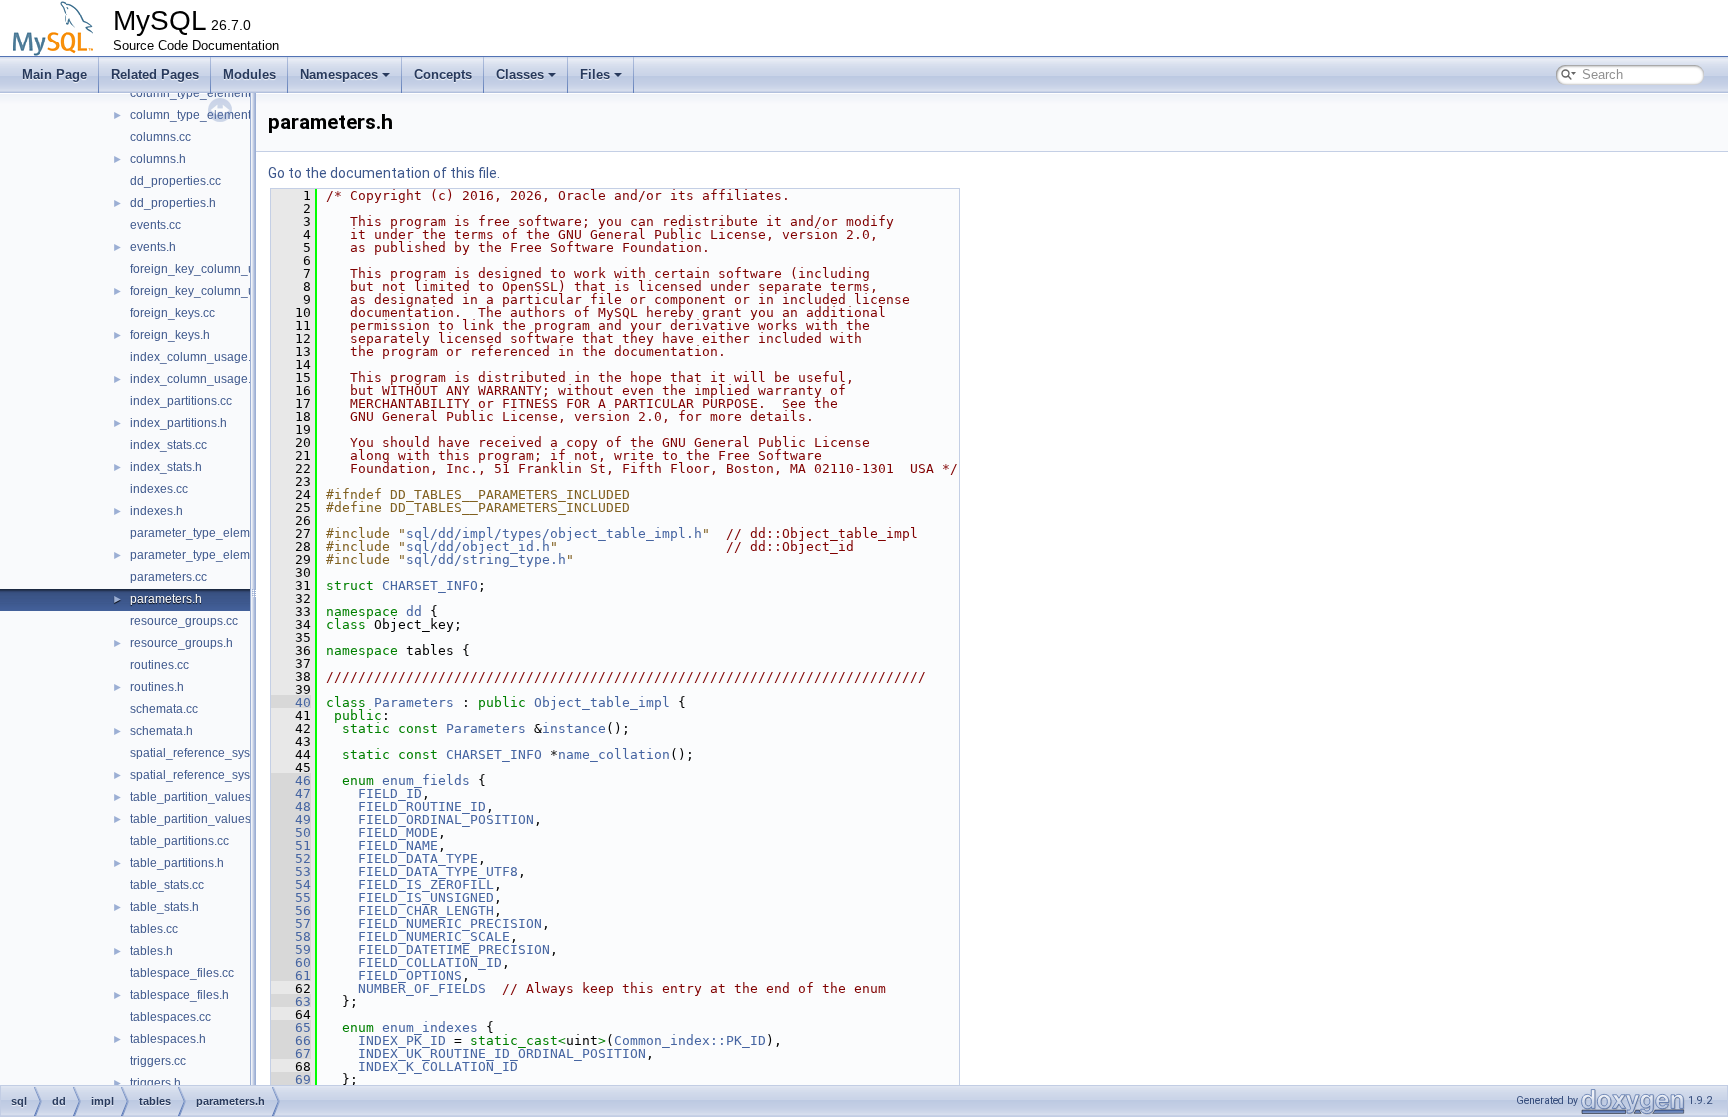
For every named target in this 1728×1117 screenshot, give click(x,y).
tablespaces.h (168, 1039)
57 (291, 923)
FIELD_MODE (398, 832)
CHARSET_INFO (430, 585)
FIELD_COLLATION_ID (430, 962)
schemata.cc (164, 709)
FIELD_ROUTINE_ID (422, 806)
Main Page (54, 74)
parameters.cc (168, 577)
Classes (520, 74)
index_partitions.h (178, 423)
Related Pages (155, 74)
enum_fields (426, 780)
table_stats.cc (167, 885)
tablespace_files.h (179, 995)
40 (291, 702)
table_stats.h (164, 907)
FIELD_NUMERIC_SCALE (434, 936)
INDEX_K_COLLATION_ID (438, 1066)
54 (291, 884)
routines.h (157, 687)
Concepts (443, 74)
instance (574, 728)
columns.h (158, 159)
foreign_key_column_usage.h (211, 291)
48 (291, 806)
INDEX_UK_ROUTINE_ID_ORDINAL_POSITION (502, 1053)
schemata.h (161, 731)
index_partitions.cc (181, 401)
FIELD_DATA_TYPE (418, 858)
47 (291, 793)
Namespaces (339, 74)
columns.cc (160, 137)
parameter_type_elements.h (206, 555)
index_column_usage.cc (196, 357)
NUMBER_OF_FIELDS (422, 988)
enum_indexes (430, 1027)
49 (291, 819)
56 (291, 910)
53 (291, 871)
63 (291, 1001)
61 (291, 975)
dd (414, 611)
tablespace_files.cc (182, 973)
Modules (249, 74)
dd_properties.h (173, 203)
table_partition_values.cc (198, 797)
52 (291, 858)
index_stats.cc (168, 445)
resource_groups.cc (184, 621)
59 (291, 949)
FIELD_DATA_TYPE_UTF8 (438, 871)
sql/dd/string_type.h (486, 559)
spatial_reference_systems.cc (210, 753)
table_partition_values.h (195, 819)
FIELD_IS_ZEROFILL (426, 884)
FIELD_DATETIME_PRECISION (454, 949)
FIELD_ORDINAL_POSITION (446, 819)
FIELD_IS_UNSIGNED (426, 897)
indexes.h (156, 511)
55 (291, 897)
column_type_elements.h (198, 115)
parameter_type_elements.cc (209, 533)
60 (291, 962)
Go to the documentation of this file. (384, 173)
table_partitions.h (177, 863)
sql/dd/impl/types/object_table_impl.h (554, 533)
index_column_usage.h (194, 379)
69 (291, 1079)
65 (291, 1027)
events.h (153, 247)
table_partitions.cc (179, 841)
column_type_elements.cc (201, 93)
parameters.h (166, 599)
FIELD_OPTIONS (410, 975)
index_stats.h (166, 467)
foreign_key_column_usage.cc (213, 269)
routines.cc (159, 665)
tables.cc (154, 929)
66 (291, 1040)
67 (291, 1053)
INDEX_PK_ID (402, 1040)
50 (291, 832)
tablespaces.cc (170, 1017)
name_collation (614, 754)
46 (291, 780)
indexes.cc (159, 489)
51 (291, 845)
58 (291, 936)
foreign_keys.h (170, 335)
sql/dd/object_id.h (478, 546)
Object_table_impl (602, 702)
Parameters (414, 702)
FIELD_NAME (398, 845)
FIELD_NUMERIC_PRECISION (450, 923)
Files (595, 74)
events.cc (155, 225)
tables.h (151, 951)
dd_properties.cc (175, 181)
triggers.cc (158, 1061)
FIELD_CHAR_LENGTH (426, 910)
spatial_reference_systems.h (208, 775)
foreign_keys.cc (172, 313)
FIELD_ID (390, 793)
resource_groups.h (181, 643)
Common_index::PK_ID (690, 1040)
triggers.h (155, 1083)
